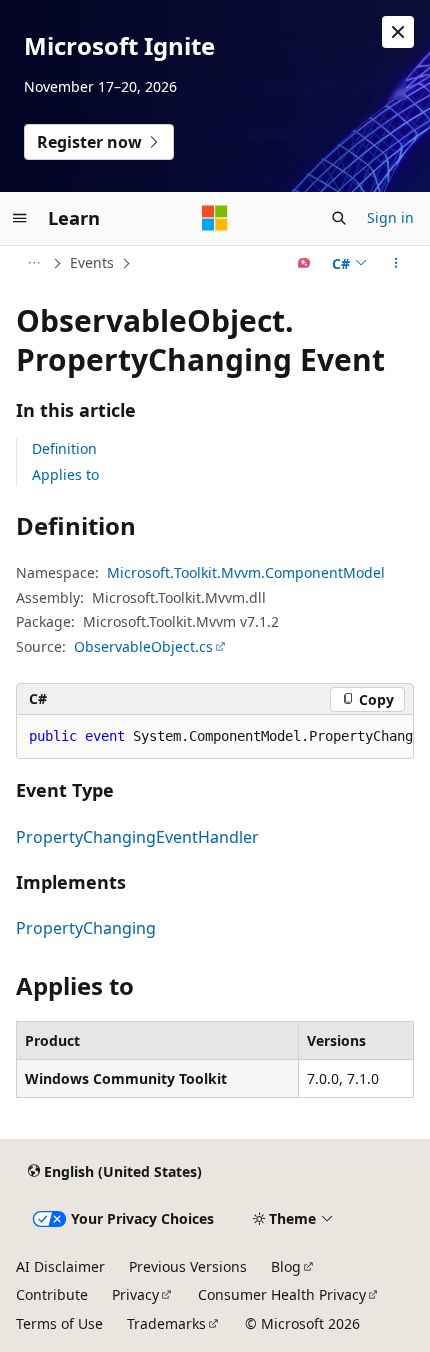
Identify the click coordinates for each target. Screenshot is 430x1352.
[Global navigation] (20, 218)
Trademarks (166, 1323)
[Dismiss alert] (398, 32)
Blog (286, 1266)
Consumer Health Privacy (282, 1294)
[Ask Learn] (304, 263)
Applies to (65, 474)
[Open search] (339, 218)
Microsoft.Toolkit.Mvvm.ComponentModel (246, 572)
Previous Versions (188, 1266)
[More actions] (396, 263)
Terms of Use (59, 1323)
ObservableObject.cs (143, 646)
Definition (64, 448)
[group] (215, 737)
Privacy (135, 1294)
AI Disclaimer (60, 1266)
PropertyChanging (86, 928)
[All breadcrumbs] (33, 263)
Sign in (390, 217)
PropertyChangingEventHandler (137, 837)
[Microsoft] (215, 218)
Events (92, 262)
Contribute (52, 1294)
